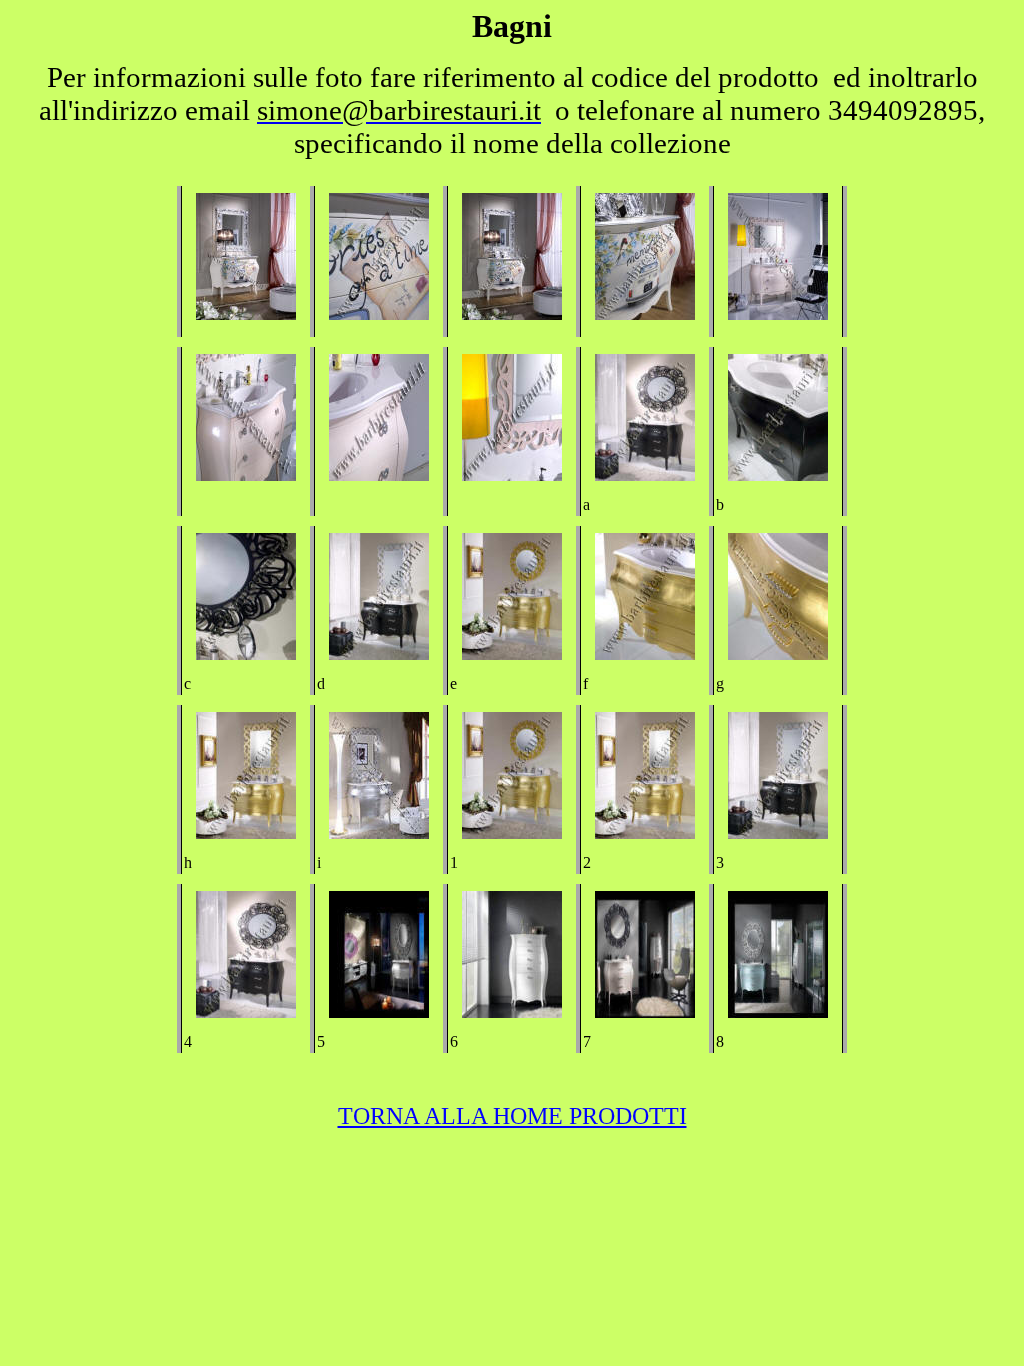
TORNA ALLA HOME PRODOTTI (512, 1116)
